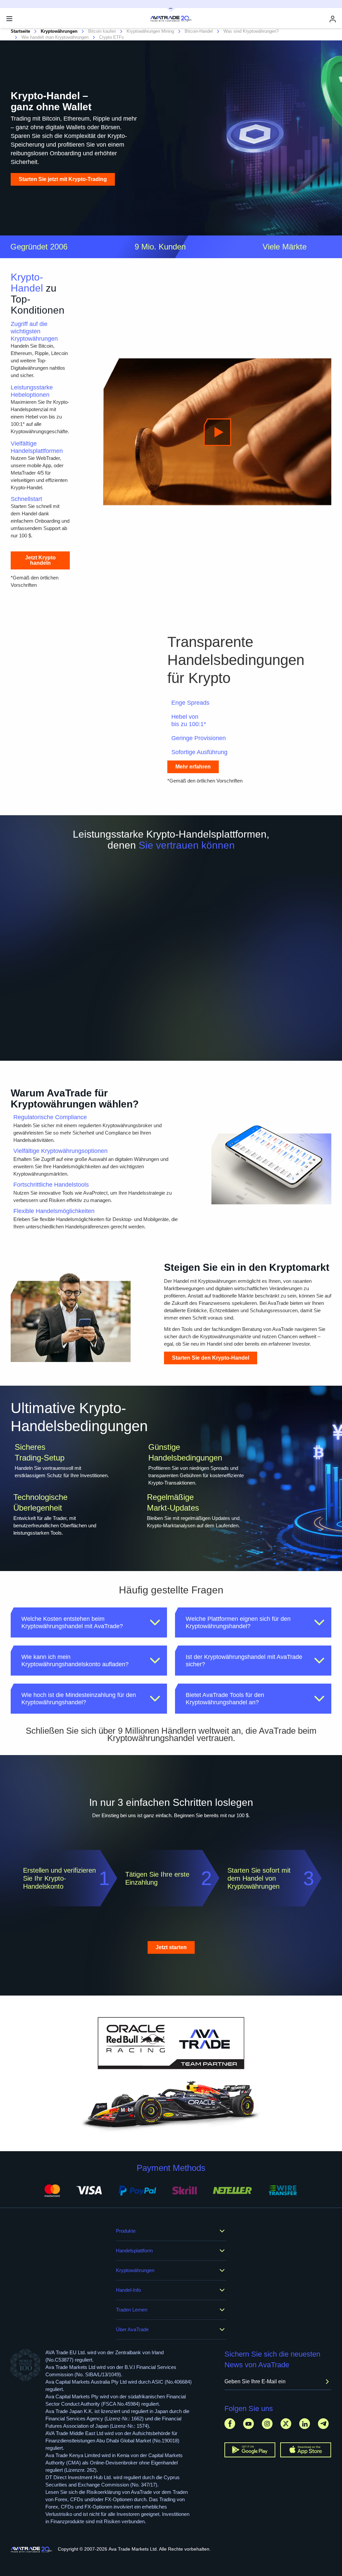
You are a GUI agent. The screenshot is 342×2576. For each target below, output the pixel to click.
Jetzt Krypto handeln (40, 560)
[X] (286, 2424)
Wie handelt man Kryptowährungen (55, 37)
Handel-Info (128, 2290)
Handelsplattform (134, 2251)
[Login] (333, 19)
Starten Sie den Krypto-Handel (211, 1358)
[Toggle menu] (9, 19)
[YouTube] (248, 2424)
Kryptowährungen (135, 2270)
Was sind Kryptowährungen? (251, 31)
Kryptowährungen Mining (150, 31)
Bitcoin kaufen (102, 31)
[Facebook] (230, 2424)
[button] (89, 1622)
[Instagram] (267, 2424)
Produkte (126, 2231)
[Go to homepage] (32, 2550)
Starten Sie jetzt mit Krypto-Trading (63, 179)
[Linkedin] (305, 2424)
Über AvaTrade (132, 2329)
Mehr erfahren (193, 767)
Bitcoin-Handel (199, 31)
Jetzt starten (171, 1947)
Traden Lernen (132, 2310)
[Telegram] (323, 2424)
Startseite (20, 31)
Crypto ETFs (112, 37)
